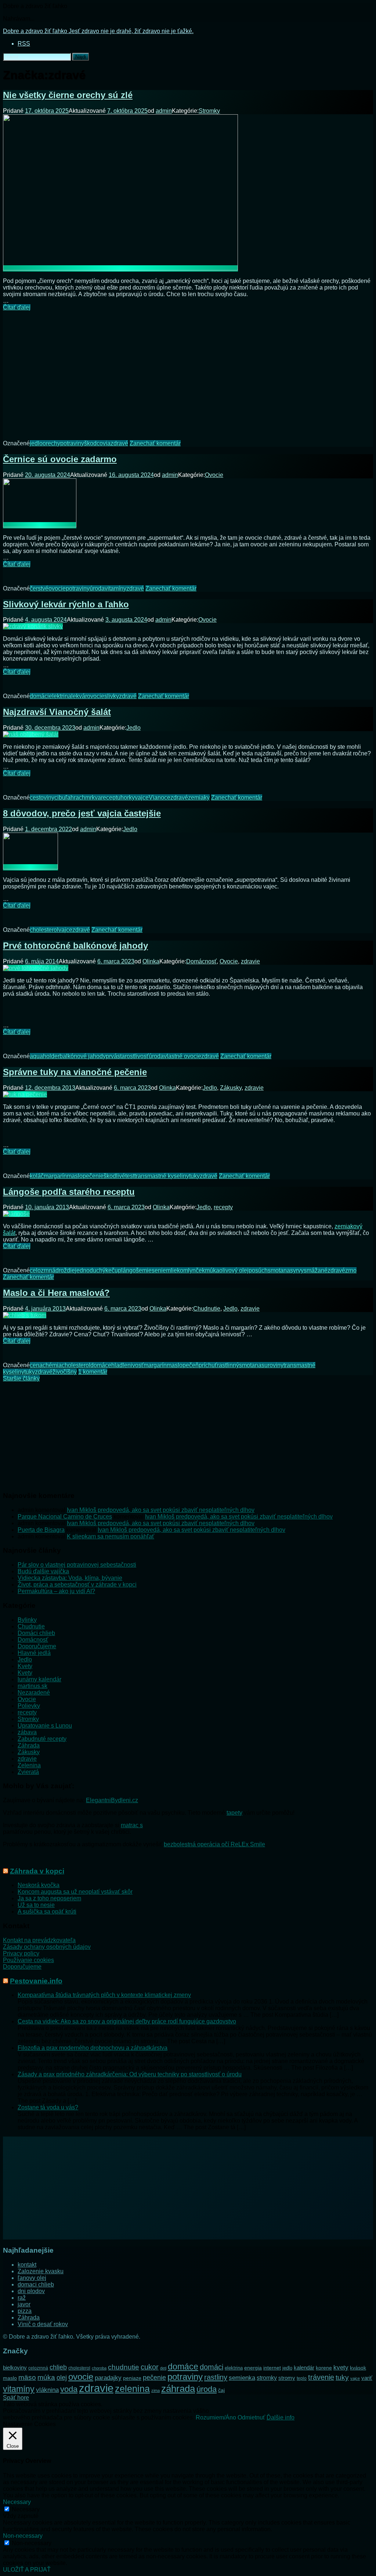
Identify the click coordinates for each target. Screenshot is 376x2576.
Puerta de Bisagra (41, 1530)
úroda (97, 588)
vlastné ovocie (182, 1056)
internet (272, 2368)
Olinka (151, 961)
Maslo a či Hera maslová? (56, 1293)
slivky (112, 696)
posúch (258, 1270)
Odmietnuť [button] (251, 2417)
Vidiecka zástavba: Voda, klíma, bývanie (70, 1578)
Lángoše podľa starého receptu (69, 1192)
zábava (27, 1732)
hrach (78, 797)
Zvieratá (28, 1772)
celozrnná (43, 1270)
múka (212, 1270)
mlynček (194, 1270)
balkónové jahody (83, 1056)
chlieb (58, 2367)
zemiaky (199, 797)
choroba (99, 2368)
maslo (75, 1176)
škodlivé (114, 1176)
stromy (287, 2378)
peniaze (132, 2378)
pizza (25, 2311)
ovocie (57, 588)
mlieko (175, 1270)
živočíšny (65, 1372)
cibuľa (62, 797)
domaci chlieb (36, 2284)
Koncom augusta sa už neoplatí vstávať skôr (75, 1892)
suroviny (272, 1365)
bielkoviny (15, 2368)
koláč (37, 1176)
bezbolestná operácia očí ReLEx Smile (214, 1844)
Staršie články (21, 1378)
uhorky (126, 797)
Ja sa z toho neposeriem (49, 1898)
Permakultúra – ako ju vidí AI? (56, 1591)
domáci (39, 696)
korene (324, 2368)
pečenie (93, 1176)
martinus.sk (32, 1686)
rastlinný (228, 1365)
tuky (194, 1176)
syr (294, 1270)
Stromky (209, 111)
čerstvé (39, 588)
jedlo (36, 443)
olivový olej (234, 1270)
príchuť (208, 1365)
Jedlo (133, 728)
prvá (111, 1056)
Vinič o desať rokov (43, 2324)
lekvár (79, 696)
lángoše (132, 1270)
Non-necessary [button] (23, 2536)
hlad (117, 1365)
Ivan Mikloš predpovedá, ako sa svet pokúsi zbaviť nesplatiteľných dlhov (161, 1510)
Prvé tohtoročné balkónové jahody (75, 946)
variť (367, 2378)
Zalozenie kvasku (41, 2271)
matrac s (132, 1825)
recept (109, 797)
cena (36, 1365)
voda (69, 2389)
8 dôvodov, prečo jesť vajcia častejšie (82, 813)
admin (164, 111)
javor (24, 2304)
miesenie (154, 1270)
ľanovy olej (32, 2278)
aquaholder (45, 1056)
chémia (52, 1365)
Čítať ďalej (17, 307)
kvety (341, 2367)
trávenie (321, 2377)
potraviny (72, 443)
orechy (51, 443)
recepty (223, 1207)
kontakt (27, 2265)
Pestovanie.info (36, 1981)
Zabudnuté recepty (42, 1739)
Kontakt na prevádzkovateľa (39, 1940)
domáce (101, 1365)
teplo (302, 2378)
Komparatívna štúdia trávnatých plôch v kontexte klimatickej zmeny (104, 1995)
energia (253, 2368)
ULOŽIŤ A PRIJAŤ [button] (27, 2570)
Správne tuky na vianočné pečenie (75, 1072)
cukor (150, 2367)
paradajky (108, 2378)
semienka (242, 2378)
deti (163, 2368)
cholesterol (44, 930)
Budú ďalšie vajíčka (43, 1571)
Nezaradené (34, 1693)
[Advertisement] (188, 370)
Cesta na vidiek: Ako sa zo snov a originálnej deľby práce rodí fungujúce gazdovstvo (127, 2021)
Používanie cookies (28, 1960)
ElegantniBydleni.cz (112, 1800)
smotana (279, 1270)
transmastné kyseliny (162, 1176)
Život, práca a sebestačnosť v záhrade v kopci (77, 1585)
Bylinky (27, 1620)
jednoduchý (90, 1270)
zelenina (132, 2389)
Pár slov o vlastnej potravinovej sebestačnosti (77, 1565)
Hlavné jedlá (34, 1653)
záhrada (178, 2389)
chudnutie (124, 2367)
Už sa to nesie (36, 1905)
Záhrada (29, 1745)
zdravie (250, 961)
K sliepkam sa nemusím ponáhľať (111, 1536)
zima (156, 2390)
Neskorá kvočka (39, 1885)
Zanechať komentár (155, 443)
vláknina (47, 2390)
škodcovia (97, 443)
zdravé (119, 443)
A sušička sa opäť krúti (47, 1912)
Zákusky (231, 1088)
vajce (142, 797)
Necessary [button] (17, 2502)
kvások (358, 2368)
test (130, 1176)
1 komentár (93, 1372)
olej (62, 2378)
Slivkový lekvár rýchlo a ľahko (66, 604)
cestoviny (42, 797)
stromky (267, 2378)
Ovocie (214, 475)
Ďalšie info (281, 2417)
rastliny (216, 2377)
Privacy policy (21, 1953)
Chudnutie (207, 1309)
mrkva (93, 797)
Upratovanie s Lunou (45, 1726)
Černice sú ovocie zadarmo (60, 459)
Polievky (29, 1706)
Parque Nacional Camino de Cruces (65, 1517)
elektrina (60, 696)
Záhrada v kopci (37, 1871)
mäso (27, 2377)
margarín (55, 1176)
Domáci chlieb (36, 1633)
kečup (113, 1270)
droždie (65, 1270)
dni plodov (31, 2291)
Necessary (26, 2509)
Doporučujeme (37, 1646)
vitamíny (115, 588)
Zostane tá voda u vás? (48, 2107)
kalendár (304, 2367)
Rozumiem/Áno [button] (216, 2417)
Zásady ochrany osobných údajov (47, 1947)
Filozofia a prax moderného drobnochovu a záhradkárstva (93, 2048)
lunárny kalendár (39, 1679)
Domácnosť (201, 961)
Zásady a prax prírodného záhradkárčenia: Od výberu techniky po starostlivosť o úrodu (130, 2074)
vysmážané (313, 1270)
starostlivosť (133, 1056)
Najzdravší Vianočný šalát (57, 712)
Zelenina (29, 1765)
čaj (221, 2390)
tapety (234, 1813)
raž (22, 2298)
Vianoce (160, 797)
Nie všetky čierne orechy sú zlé (68, 95)
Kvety (25, 1666)
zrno (351, 1270)
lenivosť (133, 1365)
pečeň (191, 1365)
